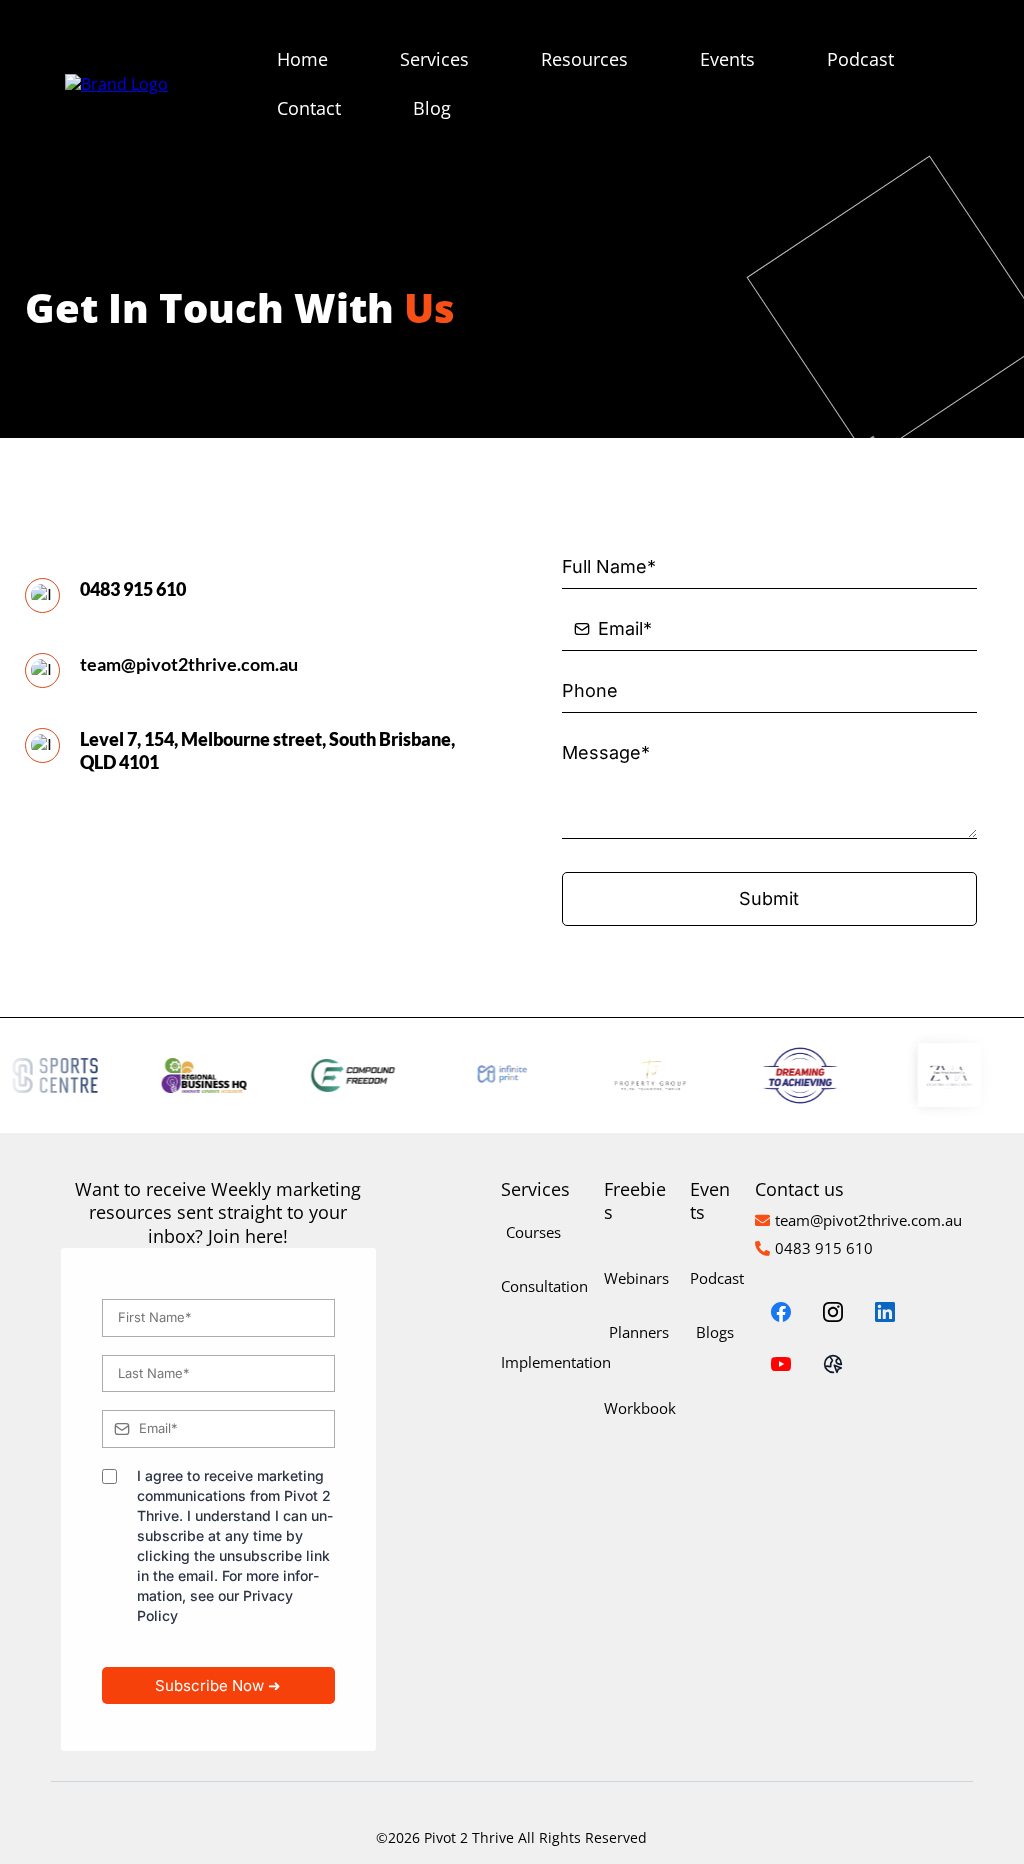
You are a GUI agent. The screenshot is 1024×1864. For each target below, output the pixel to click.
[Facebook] (781, 1312)
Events (727, 59)
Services (434, 59)
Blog (432, 108)
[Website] (833, 1364)
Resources (584, 59)
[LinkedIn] (885, 1312)
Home (302, 59)
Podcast (860, 59)
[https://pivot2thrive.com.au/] (116, 83)
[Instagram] (833, 1312)
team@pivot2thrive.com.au (189, 664)
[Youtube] (781, 1364)
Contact (309, 108)
